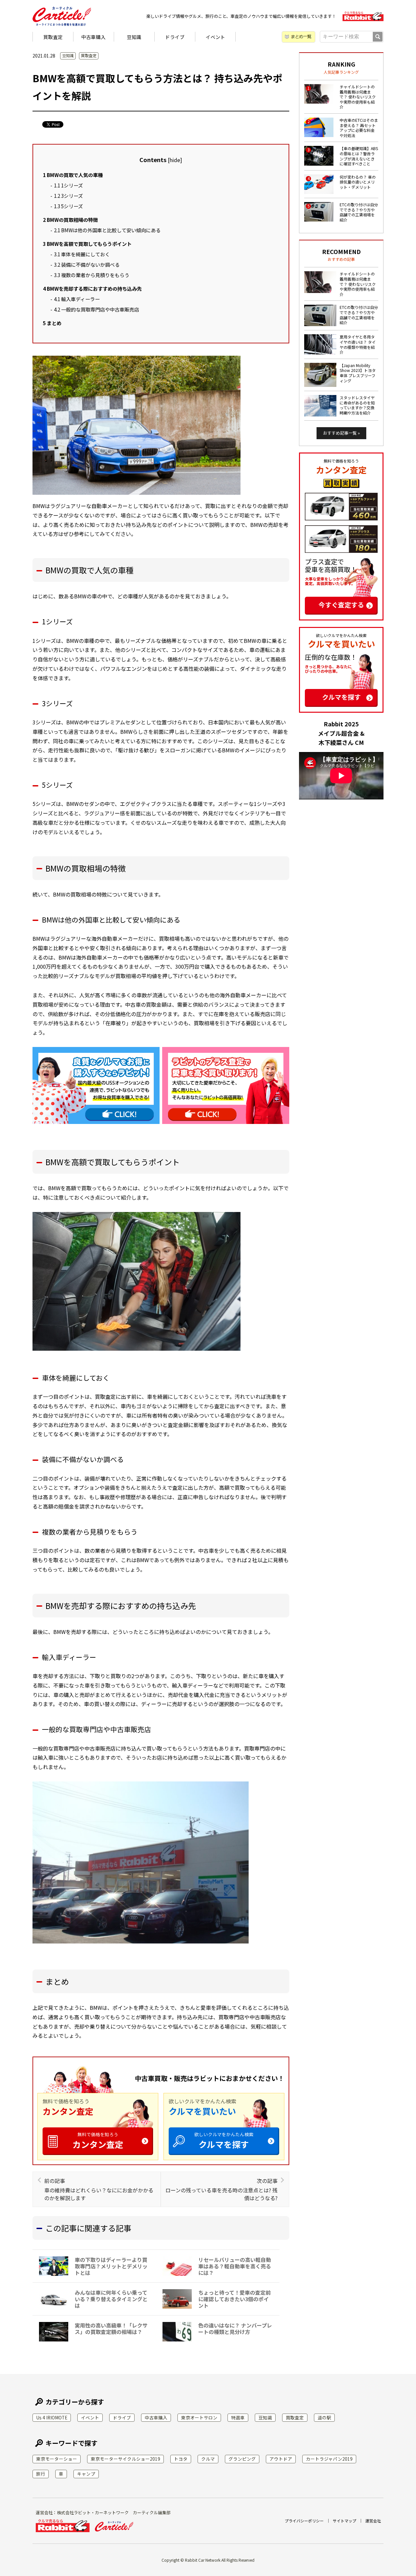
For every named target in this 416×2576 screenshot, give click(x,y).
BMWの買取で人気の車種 (73, 175)
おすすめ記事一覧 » (341, 433)
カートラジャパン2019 (329, 2459)
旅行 (41, 2474)
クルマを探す (224, 2141)
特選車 (238, 2417)
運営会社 (373, 2521)
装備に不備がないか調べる (87, 264)
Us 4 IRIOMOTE (52, 2417)
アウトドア (281, 2459)
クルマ (208, 2459)
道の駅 (324, 2417)
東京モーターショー (57, 2459)
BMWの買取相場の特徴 (70, 220)
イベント (215, 37)
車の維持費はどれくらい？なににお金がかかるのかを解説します (99, 2189)
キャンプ (86, 2474)
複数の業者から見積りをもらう (92, 275)
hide (175, 160)
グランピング (242, 2459)
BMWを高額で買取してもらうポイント (87, 244)
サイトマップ (344, 2521)
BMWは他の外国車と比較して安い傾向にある (107, 230)
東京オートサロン (199, 2417)
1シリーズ (68, 185)
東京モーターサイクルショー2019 (125, 2459)
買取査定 (53, 37)
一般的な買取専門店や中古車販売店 (97, 309)
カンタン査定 (98, 2141)
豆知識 (134, 37)
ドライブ (175, 37)
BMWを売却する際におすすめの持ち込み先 (92, 288)
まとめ (52, 323)
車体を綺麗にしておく (82, 254)
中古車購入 (93, 37)
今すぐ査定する (341, 605)
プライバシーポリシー (304, 2521)
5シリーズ (68, 206)
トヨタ (181, 2459)
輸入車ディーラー (77, 299)
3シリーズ (68, 196)
